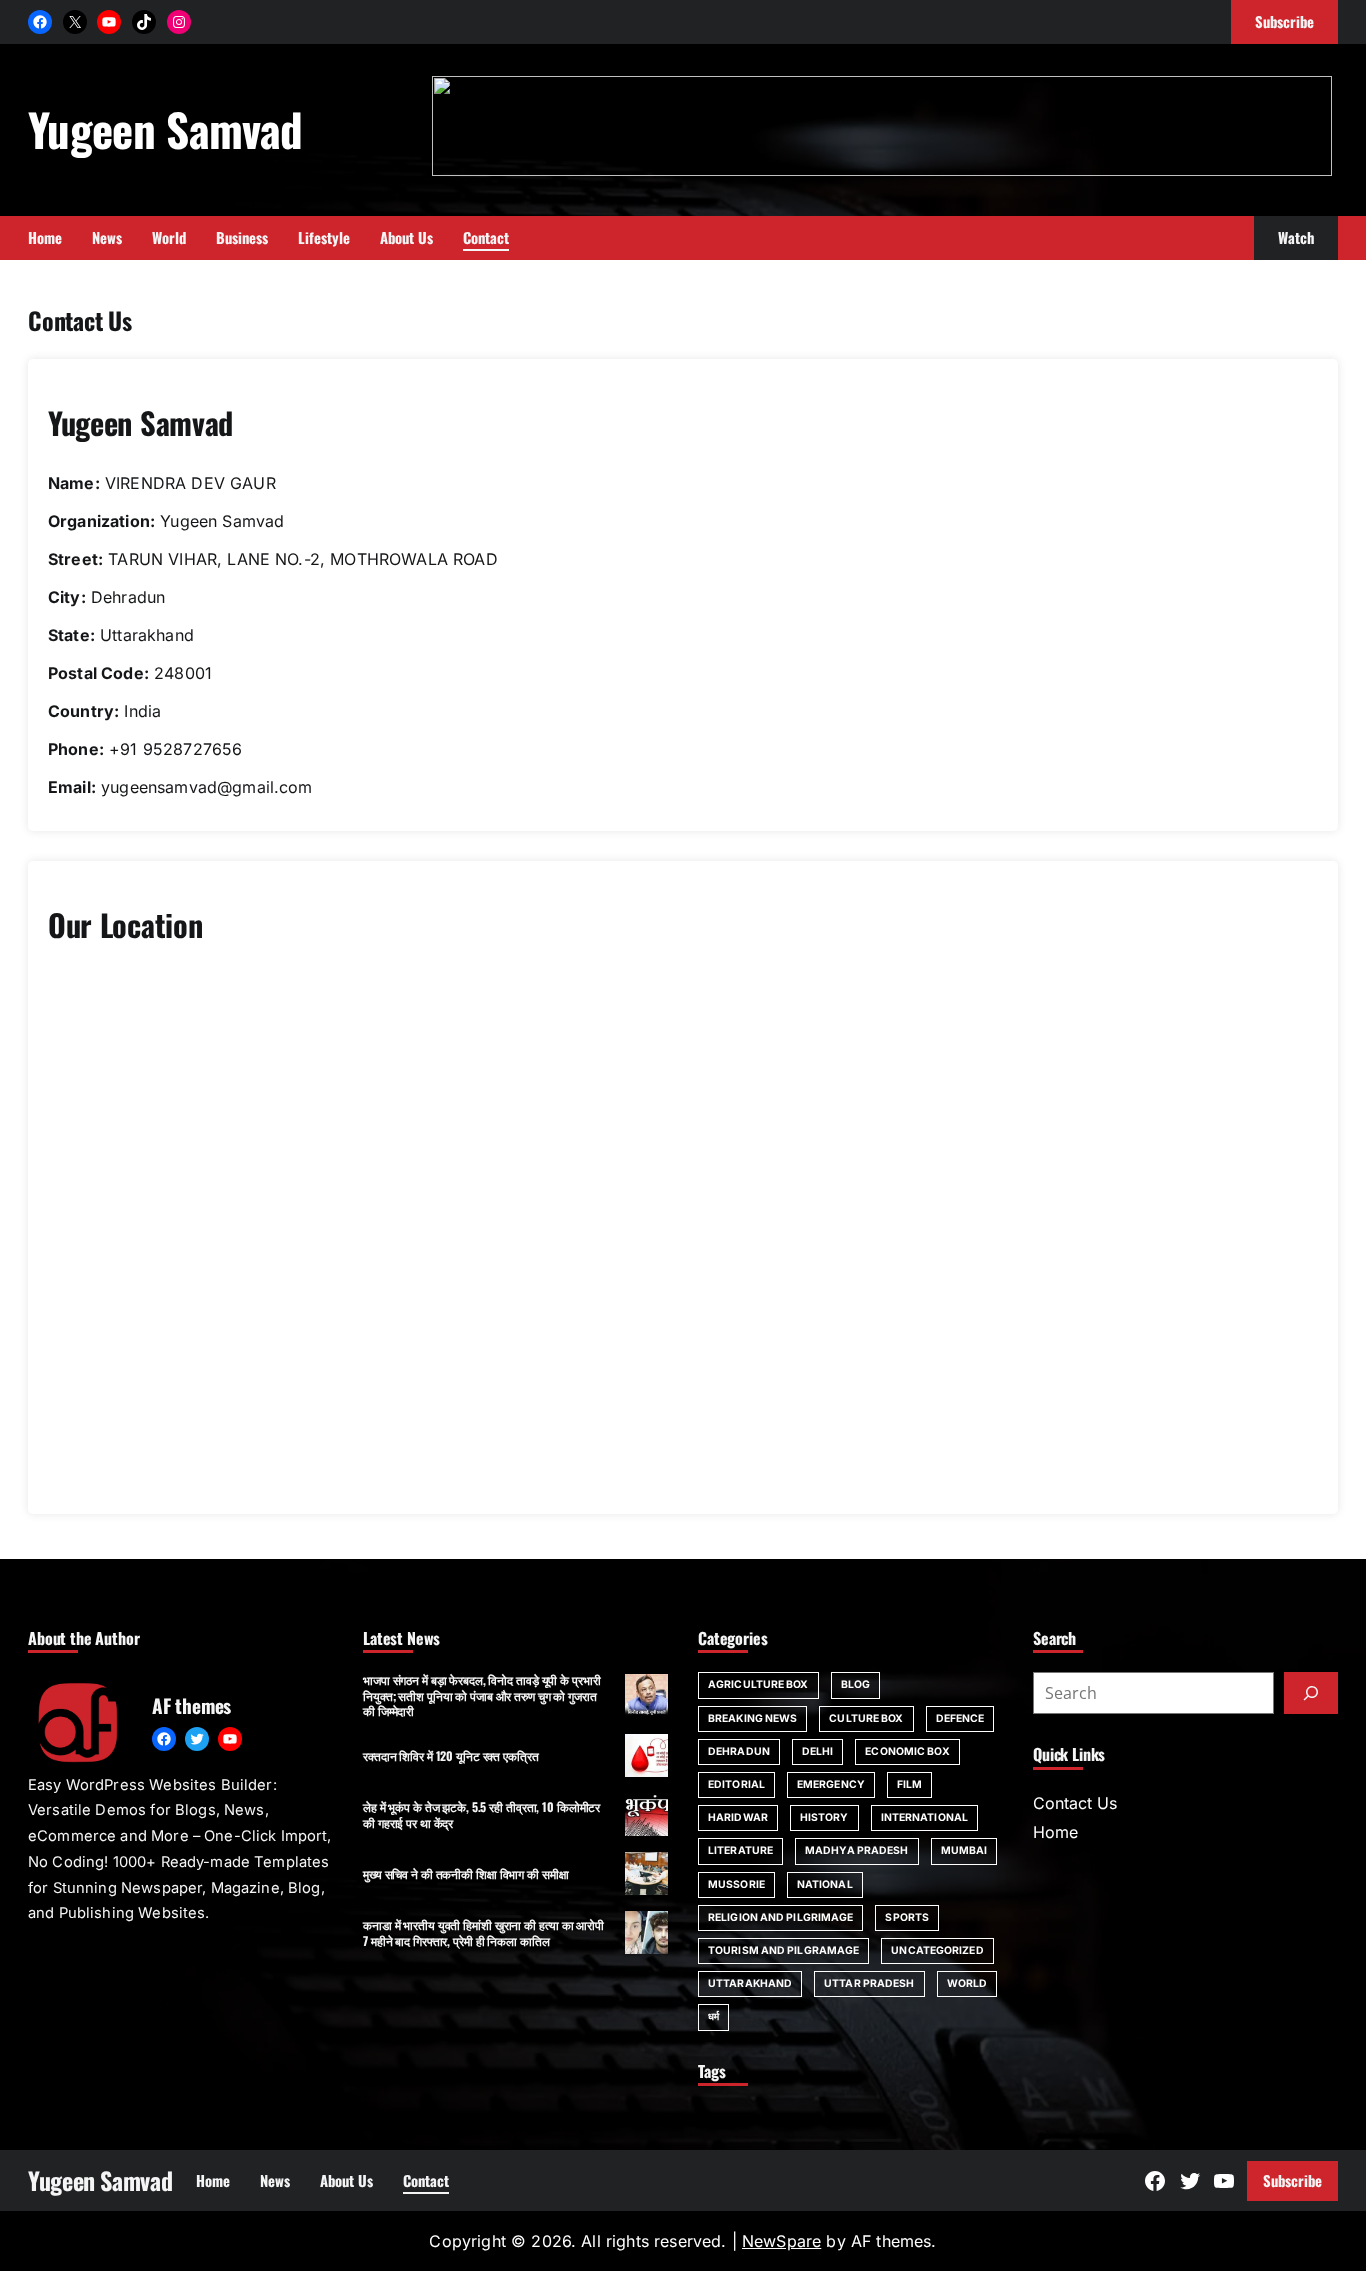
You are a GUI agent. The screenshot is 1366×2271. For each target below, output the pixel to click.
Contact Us (1075, 1803)
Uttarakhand (750, 1983)
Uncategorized (937, 1950)
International (924, 1817)
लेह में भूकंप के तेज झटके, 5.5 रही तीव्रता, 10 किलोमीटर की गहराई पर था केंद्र (481, 1814)
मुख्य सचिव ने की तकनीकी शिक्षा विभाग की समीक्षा (466, 1873)
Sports (907, 1917)
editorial (736, 1784)
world (967, 1983)
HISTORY (824, 1817)
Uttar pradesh (869, 1983)
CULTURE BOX (866, 1718)
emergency (831, 1784)
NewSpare (781, 2241)
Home (1055, 1832)
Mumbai (964, 1850)
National (825, 1884)
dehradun (739, 1751)
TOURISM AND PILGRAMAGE (783, 1950)
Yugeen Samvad (165, 128)
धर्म (713, 2016)
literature (740, 1850)
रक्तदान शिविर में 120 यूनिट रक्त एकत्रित (451, 1755)
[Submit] (1311, 1693)
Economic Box (907, 1751)
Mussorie (736, 1884)
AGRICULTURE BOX (758, 1684)
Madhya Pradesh (856, 1850)
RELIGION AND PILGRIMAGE (780, 1917)
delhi (818, 1751)
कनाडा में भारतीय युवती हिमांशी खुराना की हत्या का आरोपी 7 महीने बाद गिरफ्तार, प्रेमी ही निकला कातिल (483, 1932)
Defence (960, 1718)
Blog (855, 1684)
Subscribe (1292, 2180)
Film (909, 1784)
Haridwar (738, 1817)
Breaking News (752, 1718)
